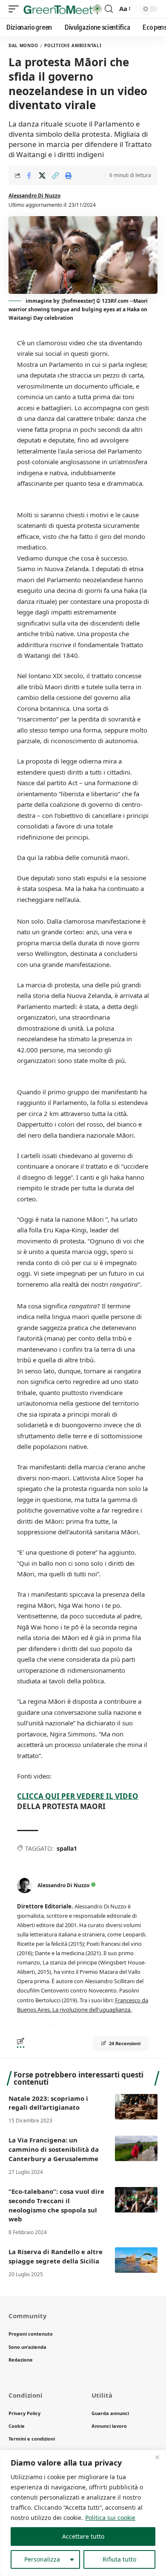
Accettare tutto (83, 2536)
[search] (109, 9)
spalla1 (67, 1848)
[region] (83, 2513)
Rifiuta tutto (119, 2559)
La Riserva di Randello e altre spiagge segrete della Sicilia (56, 2256)
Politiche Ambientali (73, 45)
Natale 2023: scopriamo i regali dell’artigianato (48, 2103)
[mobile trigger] (16, 9)
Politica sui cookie (110, 2518)
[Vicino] (157, 2457)
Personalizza (42, 2559)
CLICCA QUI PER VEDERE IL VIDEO (78, 1796)
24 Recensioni (125, 2043)
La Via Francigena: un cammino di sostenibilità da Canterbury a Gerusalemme (54, 2149)
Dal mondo (23, 45)
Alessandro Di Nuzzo (34, 196)
